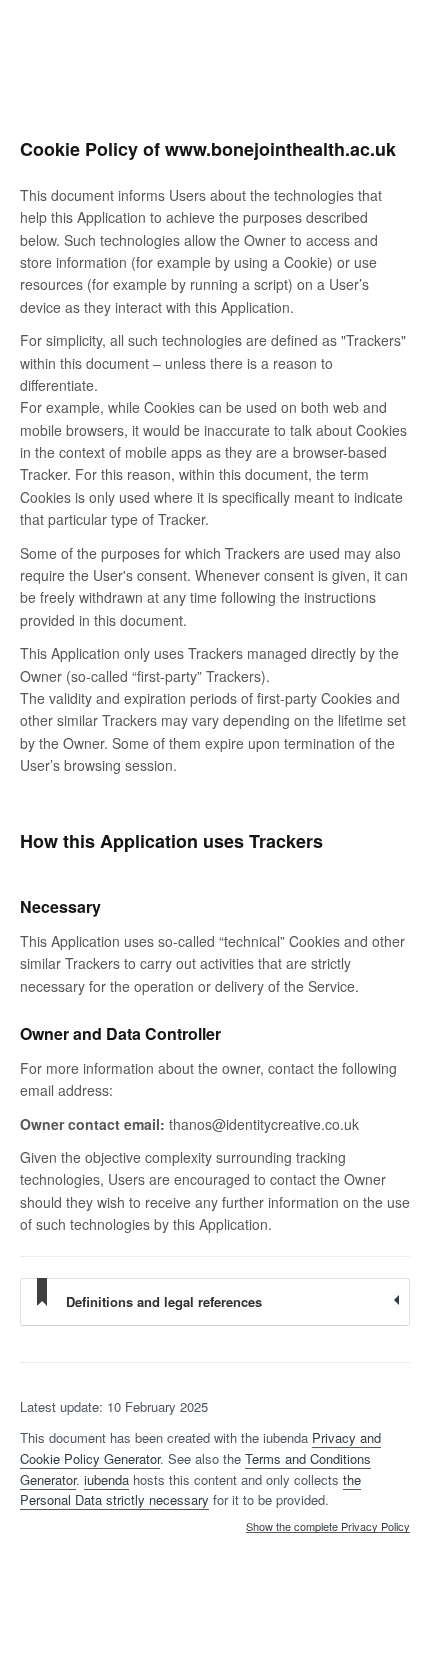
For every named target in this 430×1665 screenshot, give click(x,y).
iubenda (106, 1479)
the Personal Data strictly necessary (190, 1490)
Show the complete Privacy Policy (328, 1527)
